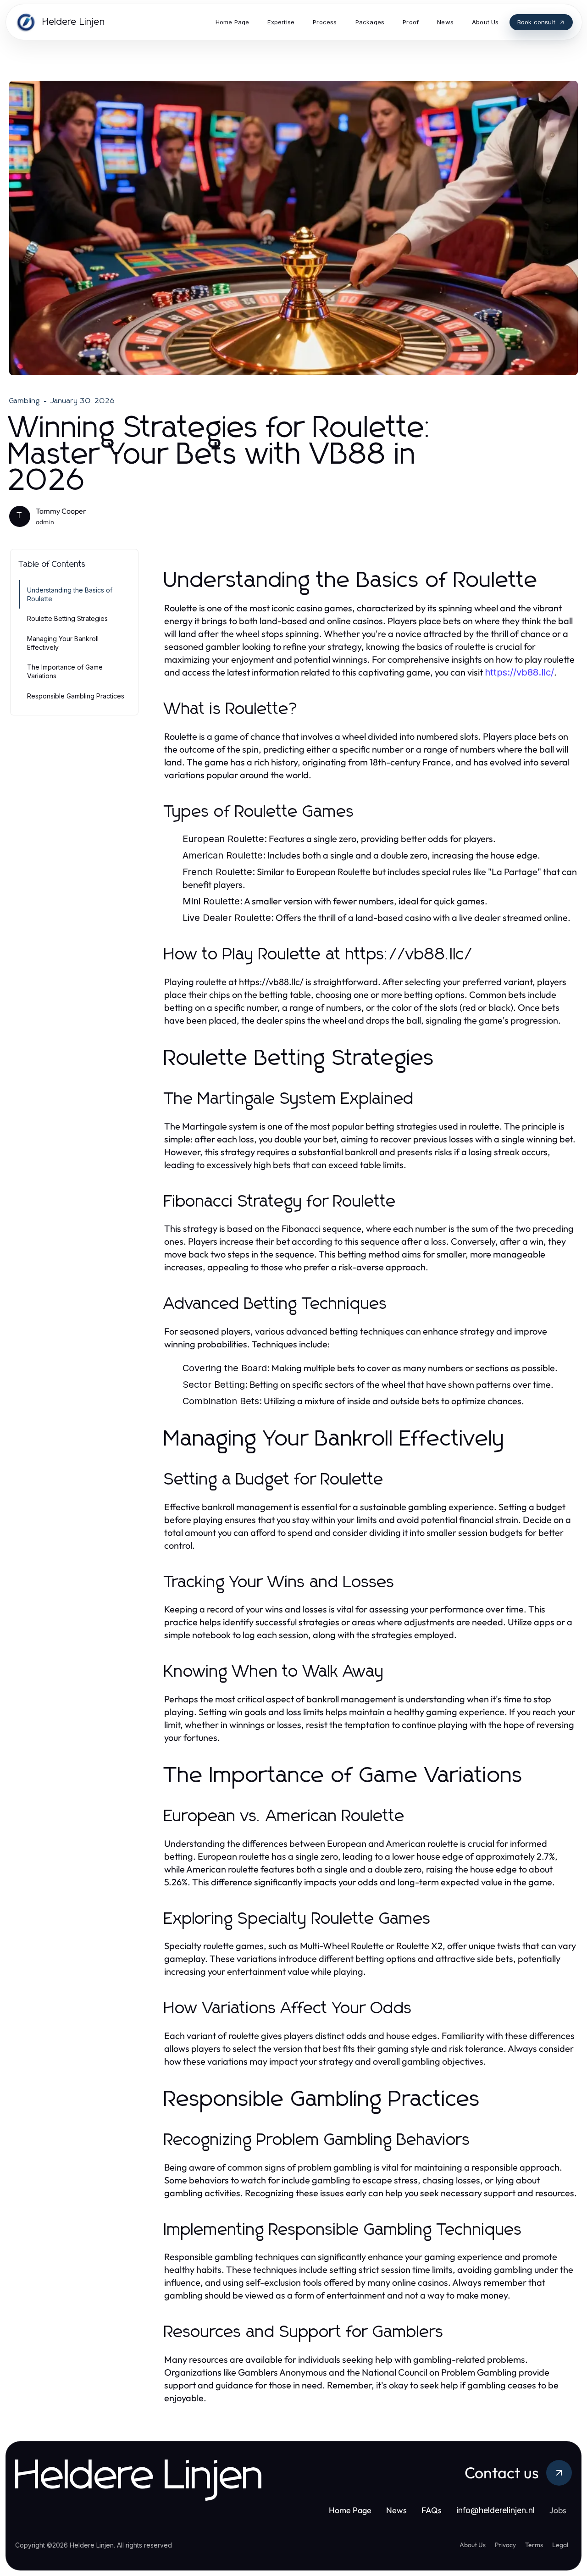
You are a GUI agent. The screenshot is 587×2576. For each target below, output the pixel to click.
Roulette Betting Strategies (67, 618)
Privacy (505, 2545)
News (396, 2510)
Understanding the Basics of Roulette (70, 594)
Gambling (25, 401)
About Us (473, 2545)
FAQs (432, 2510)
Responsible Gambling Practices (76, 696)
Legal (560, 2545)
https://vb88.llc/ (519, 672)
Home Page (350, 2510)
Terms (534, 2545)
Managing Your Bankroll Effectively (63, 643)
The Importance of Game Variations (65, 671)
